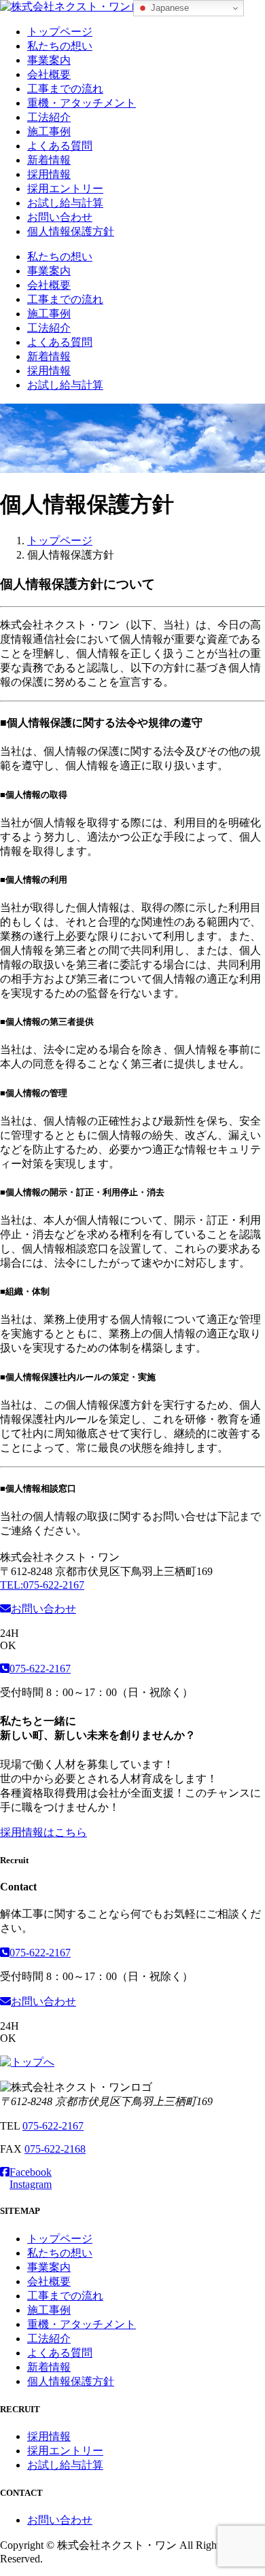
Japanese (169, 8)
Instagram (31, 2184)
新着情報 (49, 160)
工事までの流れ (65, 89)
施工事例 (49, 131)
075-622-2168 (55, 2149)
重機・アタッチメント (82, 103)
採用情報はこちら (43, 1832)
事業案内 (49, 60)
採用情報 (49, 174)
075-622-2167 (40, 1669)
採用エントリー (65, 189)
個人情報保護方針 (71, 231)
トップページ (60, 32)
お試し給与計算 (65, 203)
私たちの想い (60, 46)
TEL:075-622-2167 (42, 1585)
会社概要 (49, 74)
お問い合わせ (60, 217)
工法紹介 (49, 117)
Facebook (31, 2172)
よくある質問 (60, 146)
